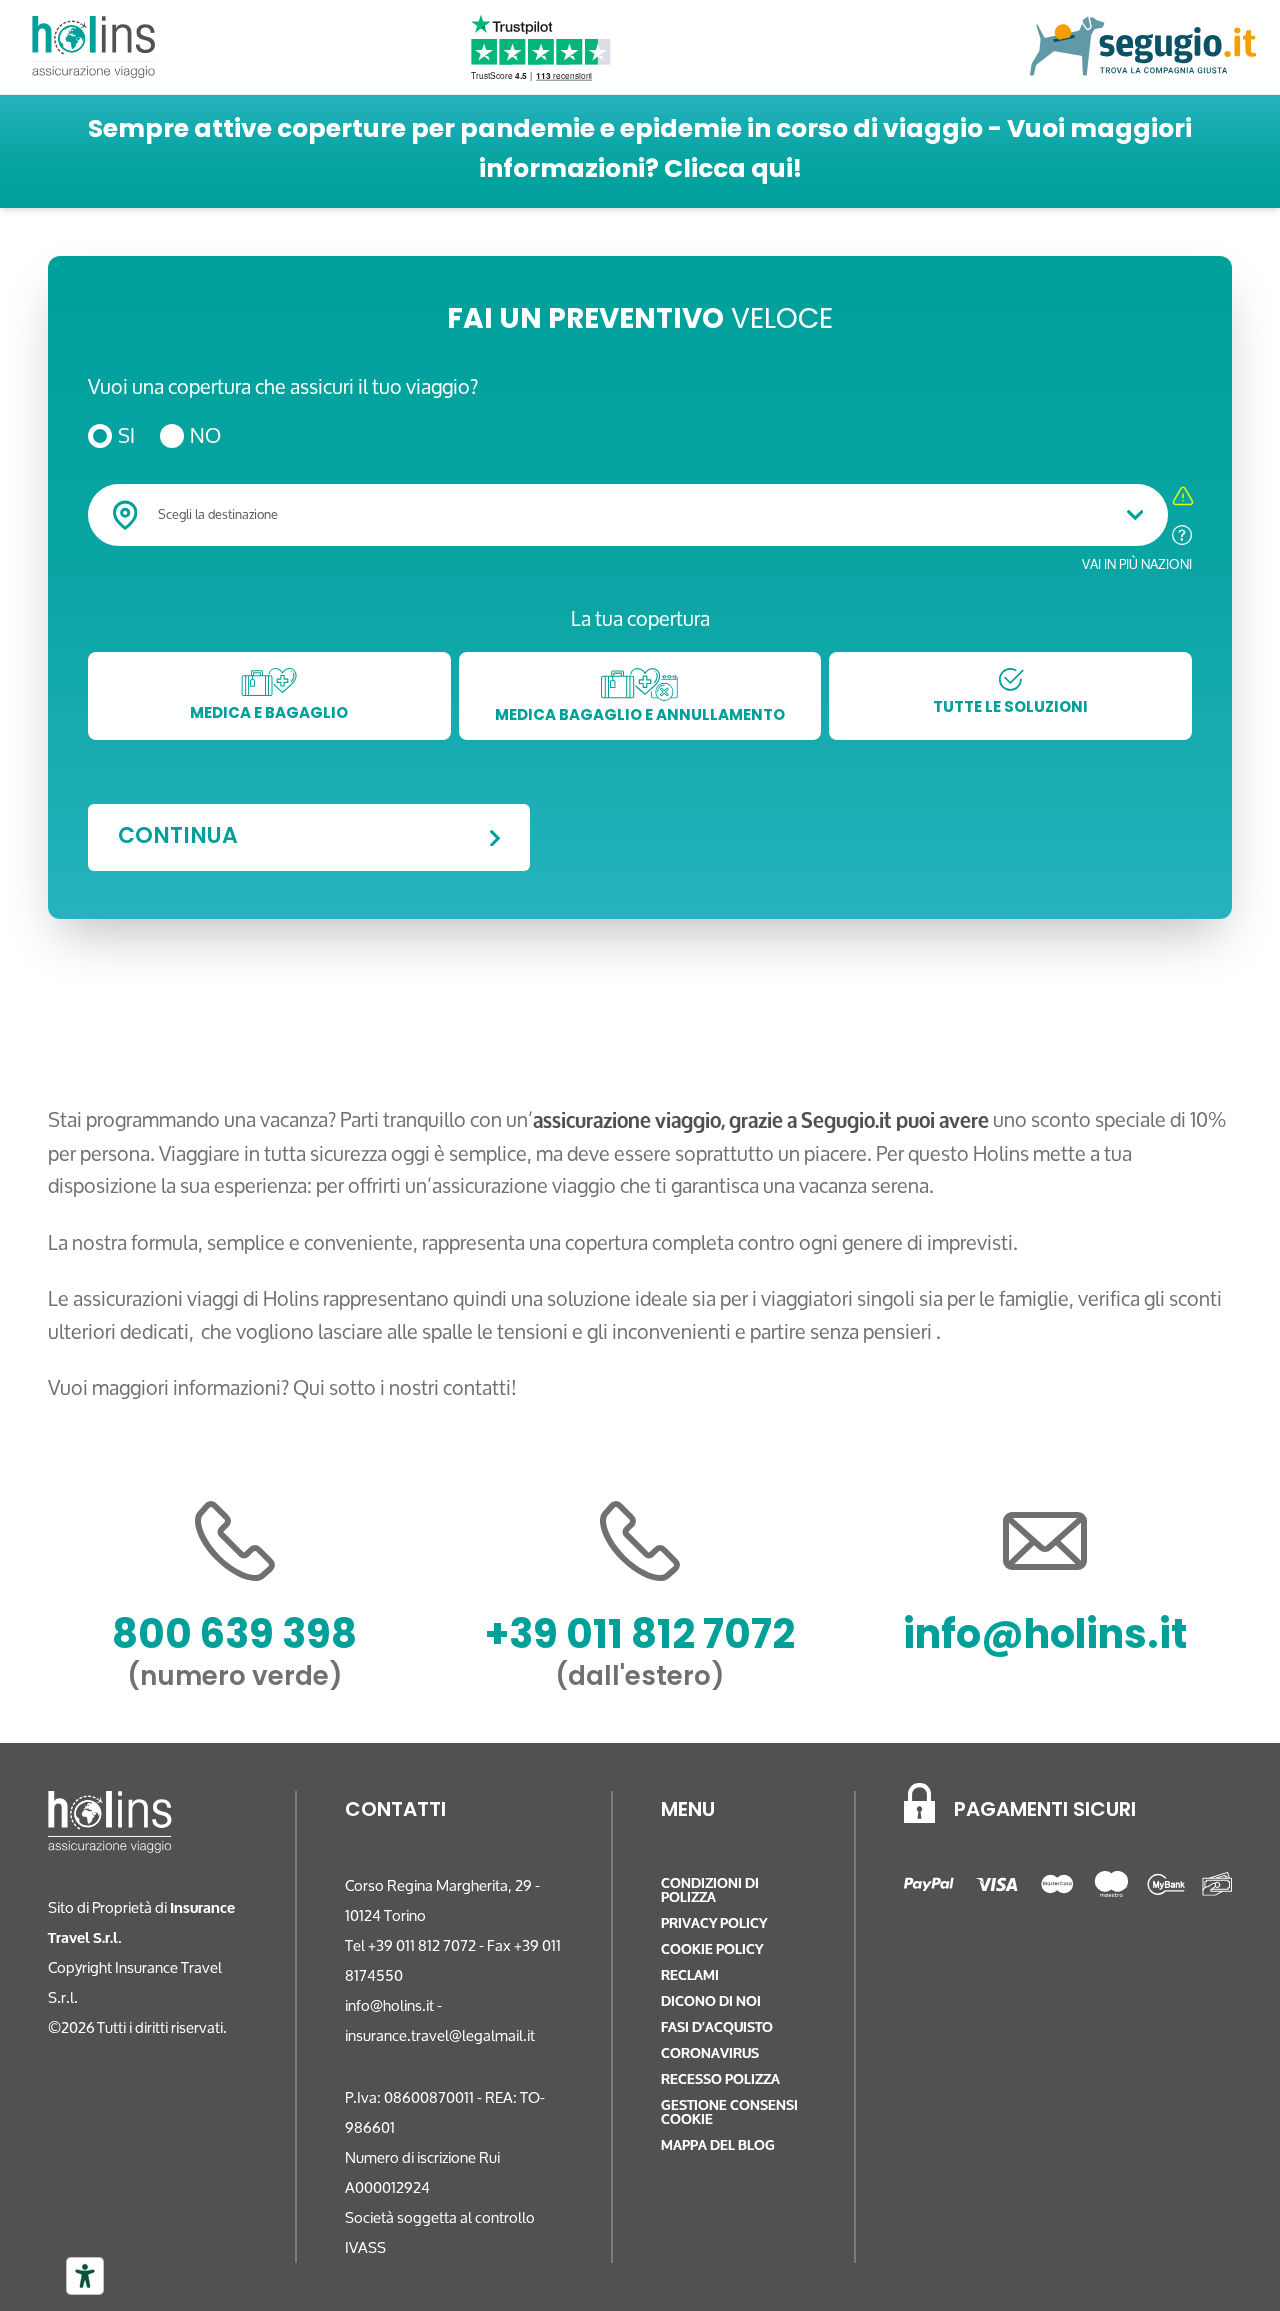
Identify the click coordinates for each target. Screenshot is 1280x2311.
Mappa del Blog (718, 2145)
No (205, 436)
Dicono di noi (711, 2001)
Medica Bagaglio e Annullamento (640, 716)
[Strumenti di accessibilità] (85, 2276)
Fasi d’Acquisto (717, 2027)
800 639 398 (234, 1638)
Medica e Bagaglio (269, 714)
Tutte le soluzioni (1010, 708)
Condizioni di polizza (710, 1890)
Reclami (690, 1975)
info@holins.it (1045, 1638)
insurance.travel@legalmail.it (440, 2035)
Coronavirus (710, 2053)
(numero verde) (235, 1678)
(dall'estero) (640, 1678)
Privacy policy (714, 1923)
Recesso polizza (720, 2079)
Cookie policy (712, 1949)
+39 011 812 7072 (640, 1638)
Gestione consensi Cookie (729, 2112)
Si (126, 436)
